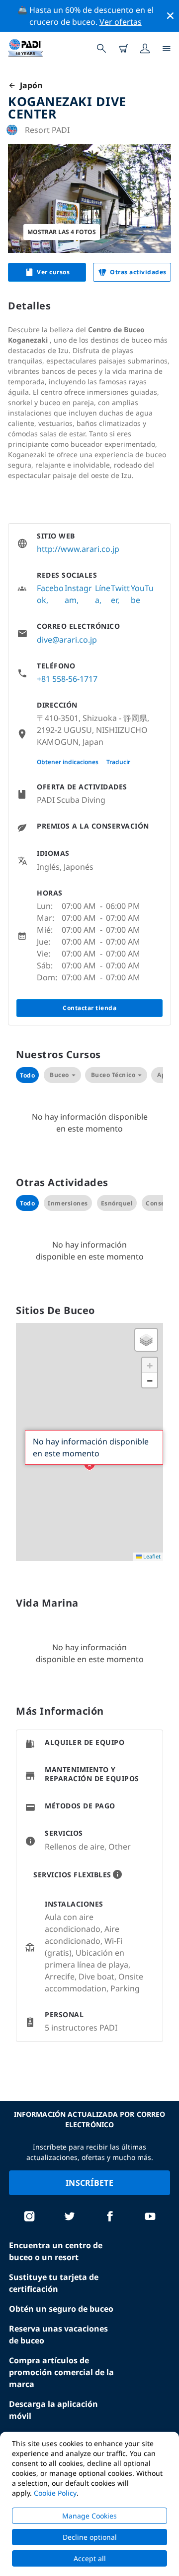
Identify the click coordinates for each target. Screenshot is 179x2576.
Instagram (78, 594)
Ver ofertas (121, 22)
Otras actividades (138, 272)
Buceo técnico (113, 1075)
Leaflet (151, 1556)
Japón (29, 85)
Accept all (90, 2558)
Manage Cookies (89, 2516)
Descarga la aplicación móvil (53, 2410)
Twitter (120, 594)
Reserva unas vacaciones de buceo (58, 2335)
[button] (89, 1465)
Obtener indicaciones (68, 762)
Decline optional (90, 2537)
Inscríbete (89, 2183)
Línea (103, 594)
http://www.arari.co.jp (78, 549)
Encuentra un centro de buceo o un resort (56, 2251)
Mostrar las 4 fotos (62, 232)
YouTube (142, 594)
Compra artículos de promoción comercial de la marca (61, 2372)
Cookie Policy (55, 2493)
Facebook (50, 594)
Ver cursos (53, 272)
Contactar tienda (89, 1008)
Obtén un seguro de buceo (61, 2309)
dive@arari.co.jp (67, 640)
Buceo (59, 1075)
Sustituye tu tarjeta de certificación (54, 2283)
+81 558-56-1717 (67, 679)
